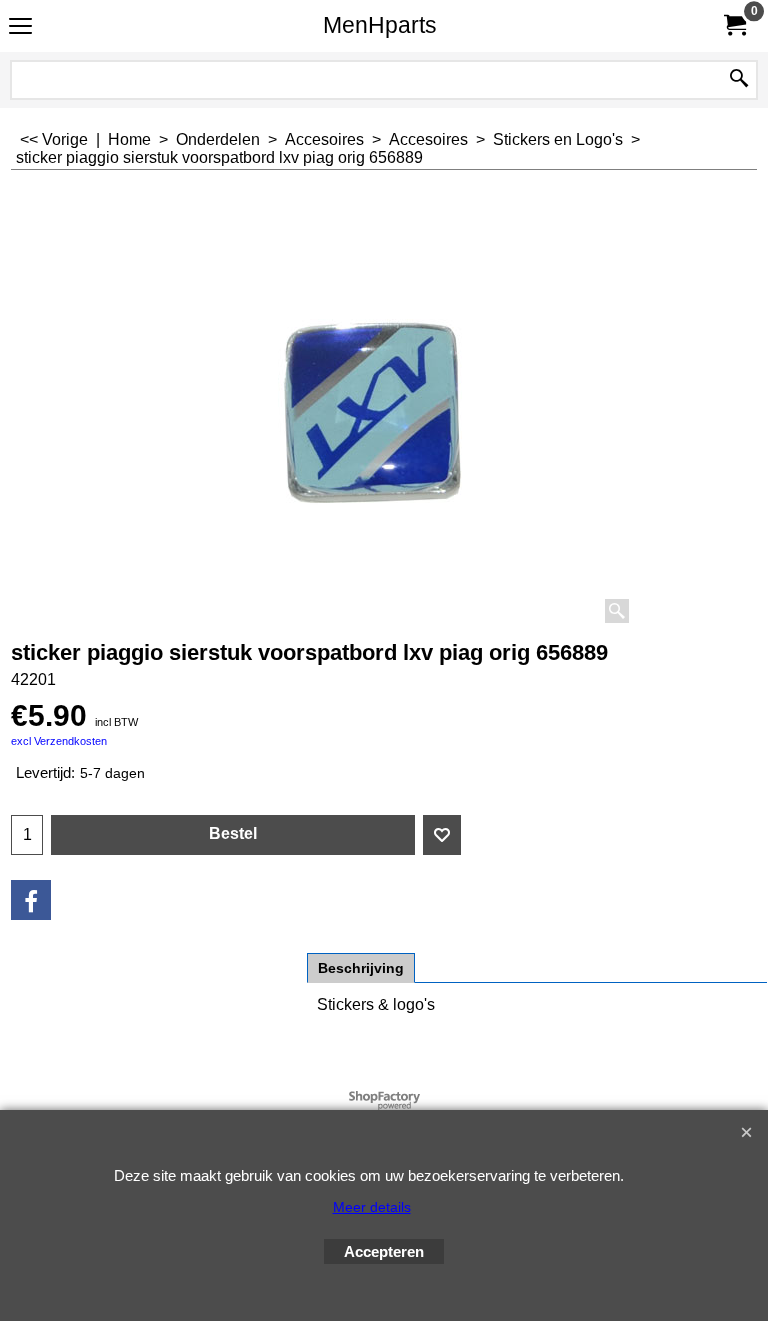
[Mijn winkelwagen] (734, 25)
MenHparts (380, 25)
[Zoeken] (739, 80)
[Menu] (20, 27)
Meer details (372, 1207)
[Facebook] (31, 900)
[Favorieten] (442, 835)
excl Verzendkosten (59, 741)
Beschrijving (361, 968)
